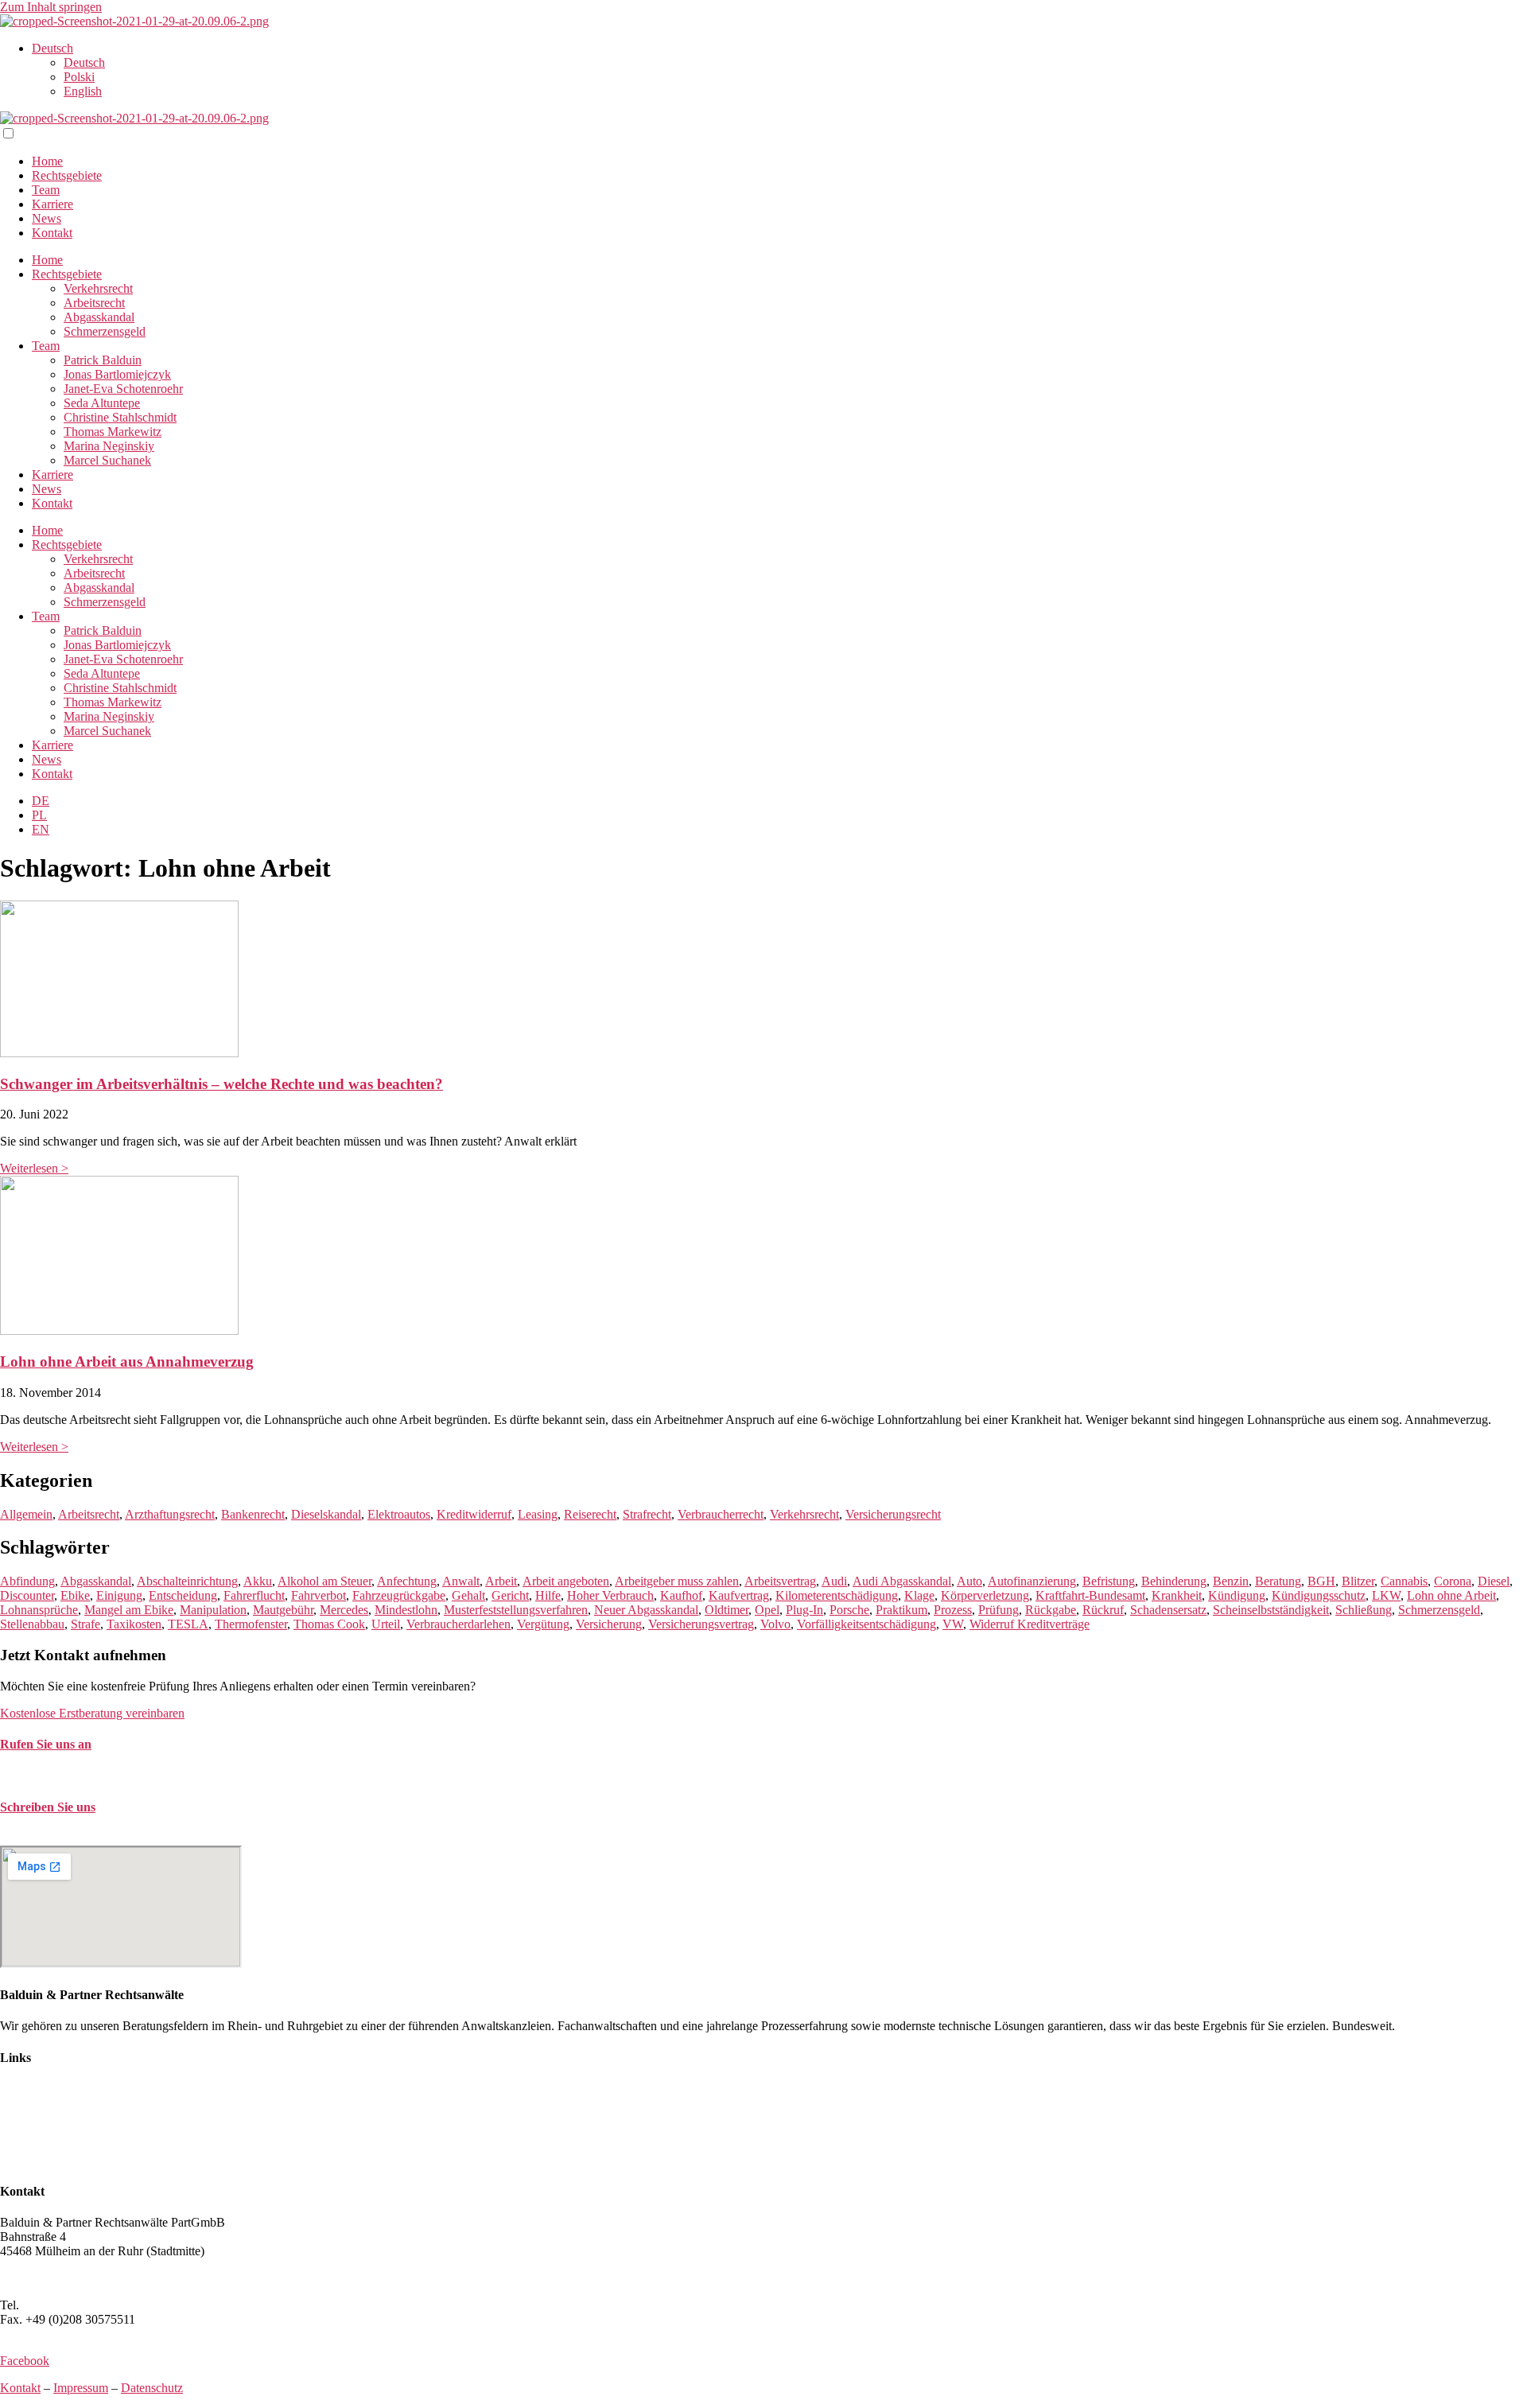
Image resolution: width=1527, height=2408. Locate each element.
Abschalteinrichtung (187, 1581)
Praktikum (901, 1610)
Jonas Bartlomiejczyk (117, 374)
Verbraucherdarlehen (458, 1624)
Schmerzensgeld (105, 331)
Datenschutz (152, 2388)
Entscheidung (183, 1595)
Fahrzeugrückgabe (399, 1595)
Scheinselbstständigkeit (1271, 1610)
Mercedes (344, 1610)
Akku (258, 1581)
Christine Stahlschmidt (120, 417)
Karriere (52, 204)
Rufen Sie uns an (46, 1744)
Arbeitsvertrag (780, 1581)
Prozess (953, 1610)
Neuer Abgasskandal (646, 1610)
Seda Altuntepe (102, 403)
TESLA (188, 1624)
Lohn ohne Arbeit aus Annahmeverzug (127, 1362)
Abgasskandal (99, 317)
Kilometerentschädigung (837, 1595)
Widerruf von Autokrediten (68, 2146)
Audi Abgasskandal (902, 1581)
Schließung (1364, 1610)
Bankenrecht (253, 1514)
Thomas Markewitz (113, 432)
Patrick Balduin (103, 360)
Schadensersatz (1168, 1610)
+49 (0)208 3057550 (74, 2305)
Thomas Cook (329, 1624)
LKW (1386, 1595)
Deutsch (52, 48)
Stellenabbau (32, 1624)
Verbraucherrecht (721, 1514)
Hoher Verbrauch (610, 1595)
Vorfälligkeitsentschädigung (866, 1624)
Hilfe (548, 1595)
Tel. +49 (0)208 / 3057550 (66, 1775)
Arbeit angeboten (566, 1581)
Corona (1453, 1581)
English (83, 91)
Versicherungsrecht (893, 1514)
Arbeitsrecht (94, 303)
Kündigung (1237, 1595)
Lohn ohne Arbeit (1451, 1595)
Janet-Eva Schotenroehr (123, 389)
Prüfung (999, 1610)
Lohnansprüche (39, 1610)
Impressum (81, 2388)
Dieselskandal (326, 1514)
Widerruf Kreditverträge (1030, 1624)
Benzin (1231, 1581)
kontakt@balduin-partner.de (70, 1838)
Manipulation (213, 1610)
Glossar (19, 2160)
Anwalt (461, 1581)
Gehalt (468, 1595)
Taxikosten (134, 1624)
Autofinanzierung (1032, 1581)
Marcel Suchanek (107, 460)
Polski (79, 77)
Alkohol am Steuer (324, 1581)
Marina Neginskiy (109, 446)
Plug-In (804, 1610)
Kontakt (52, 233)
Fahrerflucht (254, 1595)
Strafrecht (647, 1514)
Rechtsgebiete (67, 175)
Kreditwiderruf (474, 1514)
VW (953, 1624)
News (47, 218)
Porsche (849, 1610)
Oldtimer (727, 1610)
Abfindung (27, 1581)
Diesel (1494, 1581)
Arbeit (501, 1581)
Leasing (538, 1514)
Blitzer (1358, 1581)
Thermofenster (251, 1624)
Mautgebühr (283, 1610)
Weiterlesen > (34, 1168)
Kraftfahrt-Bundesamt (1090, 1595)
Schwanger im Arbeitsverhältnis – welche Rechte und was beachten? (221, 1084)
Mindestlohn (406, 1610)
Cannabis (1404, 1581)
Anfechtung (407, 1581)
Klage (919, 1595)
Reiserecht (590, 1514)
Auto (969, 1581)
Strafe (85, 1624)
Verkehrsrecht (98, 288)
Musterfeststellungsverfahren (516, 1610)
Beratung (1278, 1581)
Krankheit (1177, 1595)
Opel (767, 1610)
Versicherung (609, 1624)
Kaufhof (681, 1595)
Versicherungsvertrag (701, 1624)
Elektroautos (399, 1514)
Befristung (1109, 1581)
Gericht (510, 1595)
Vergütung (543, 1624)
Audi (834, 1581)
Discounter (27, 1595)
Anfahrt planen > (43, 2278)
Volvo (775, 1624)
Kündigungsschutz (1319, 1595)
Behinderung (1174, 1581)
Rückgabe (1051, 1610)
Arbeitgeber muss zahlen (677, 1581)
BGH (1321, 1581)
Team (46, 190)
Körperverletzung (985, 1595)
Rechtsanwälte (37, 2089)
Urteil (386, 1624)
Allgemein (26, 1514)
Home (47, 161)
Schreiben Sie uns (48, 1807)
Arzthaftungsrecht (170, 1514)
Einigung (119, 1595)
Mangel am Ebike (129, 1610)
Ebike (75, 1595)
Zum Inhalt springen (51, 7)
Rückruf (1103, 1610)
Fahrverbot (319, 1595)
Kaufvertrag (739, 1595)
